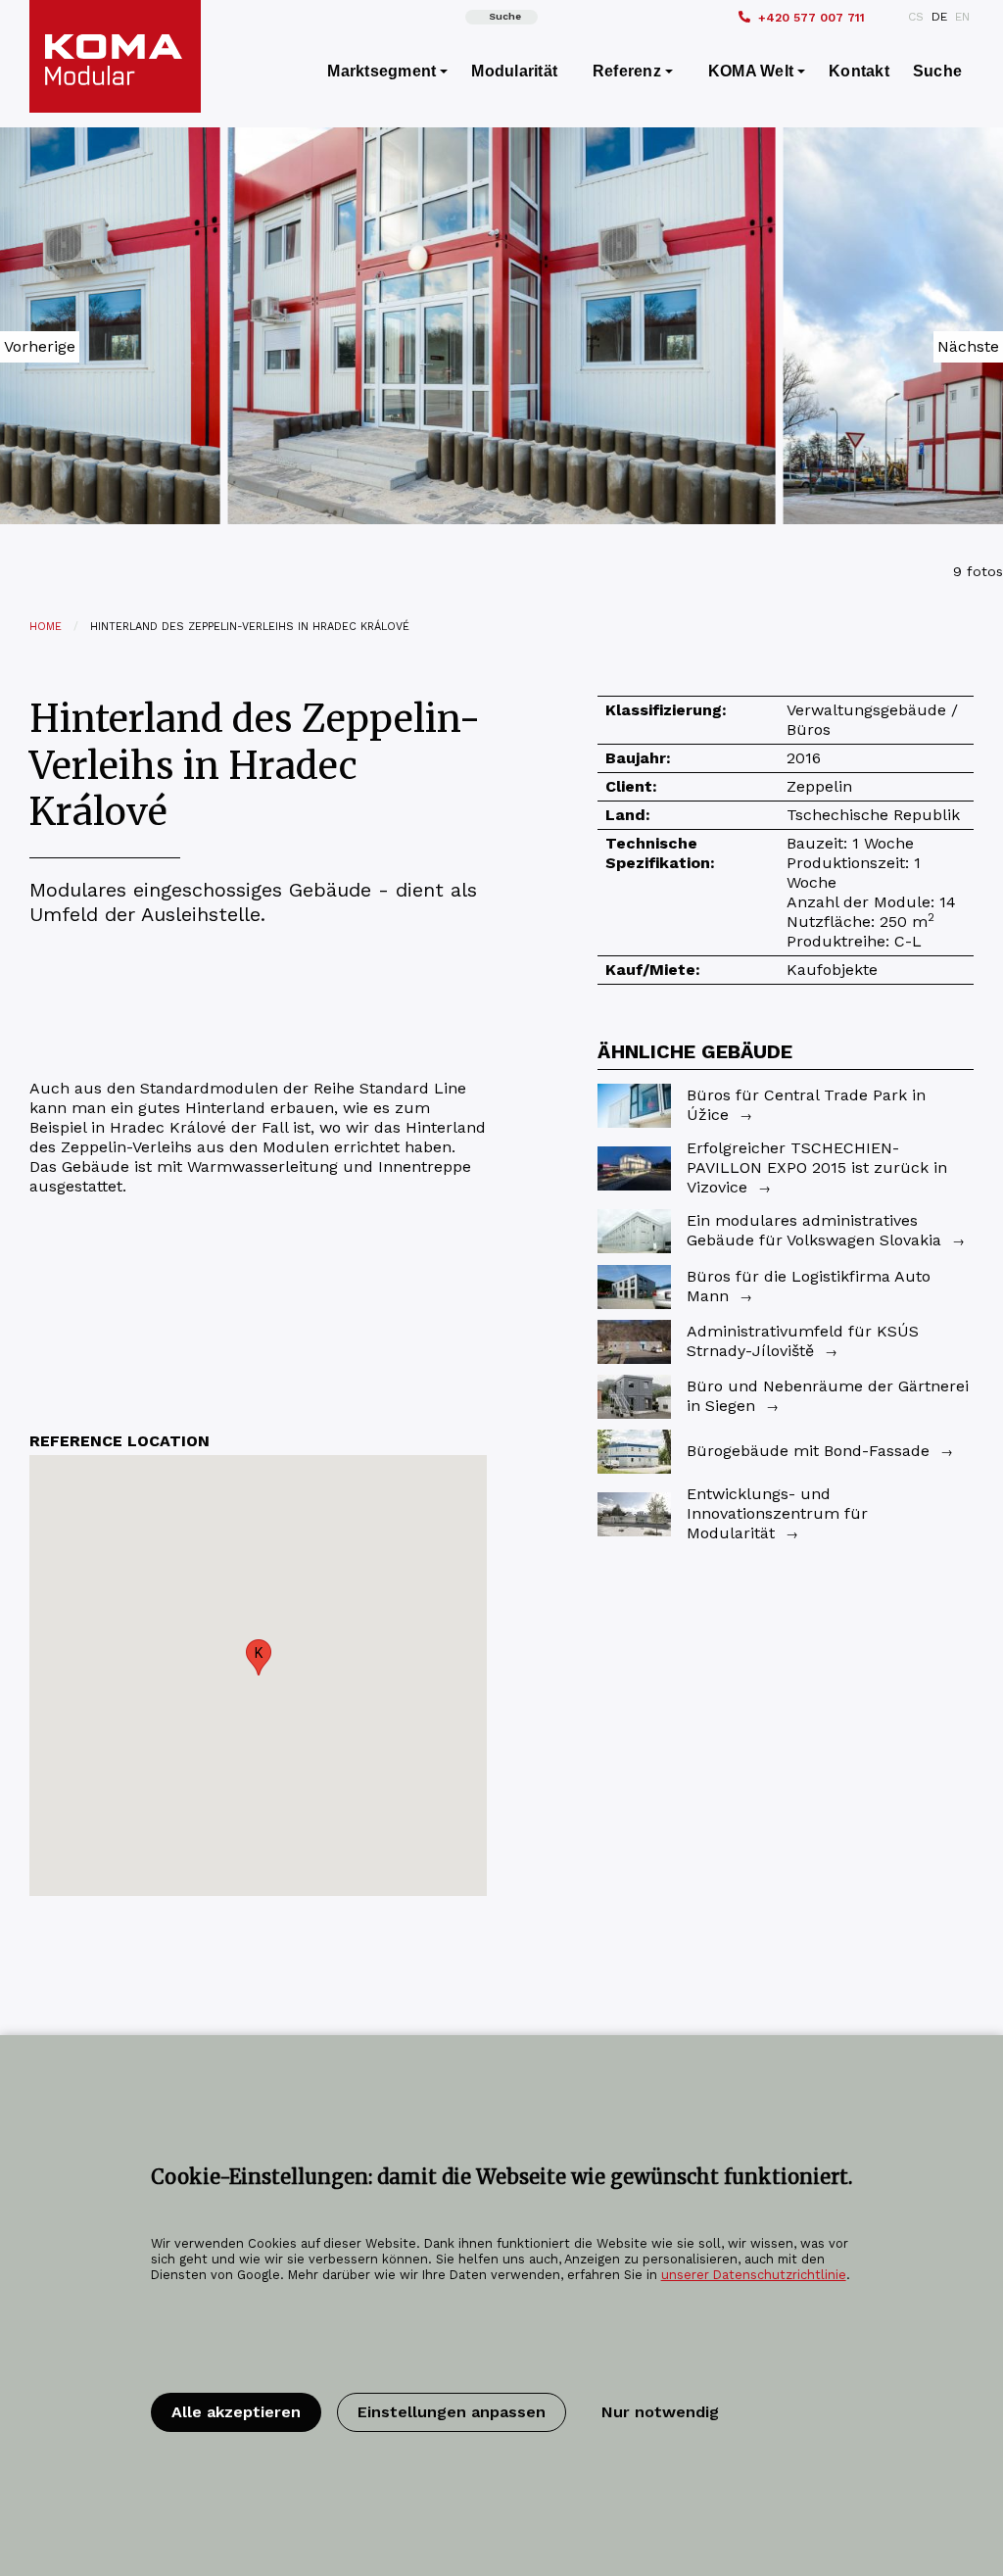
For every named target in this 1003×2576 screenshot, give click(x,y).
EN (962, 17)
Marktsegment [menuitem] (382, 71)
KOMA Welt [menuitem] (751, 71)
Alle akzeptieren (236, 2412)
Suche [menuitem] (937, 71)
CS (916, 17)
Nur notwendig (660, 2412)
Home (46, 627)
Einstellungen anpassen (452, 2412)
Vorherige (40, 346)
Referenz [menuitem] (627, 71)
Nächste (968, 346)
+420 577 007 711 (812, 18)
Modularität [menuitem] (514, 71)
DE (939, 17)
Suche (505, 16)
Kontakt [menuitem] (859, 71)
